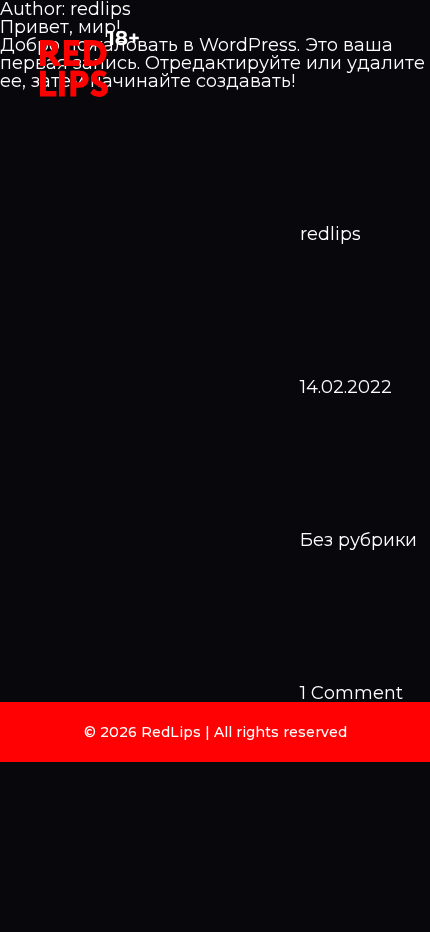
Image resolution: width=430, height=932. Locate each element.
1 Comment (351, 693)
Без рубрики (358, 540)
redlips (330, 234)
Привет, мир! (60, 27)
